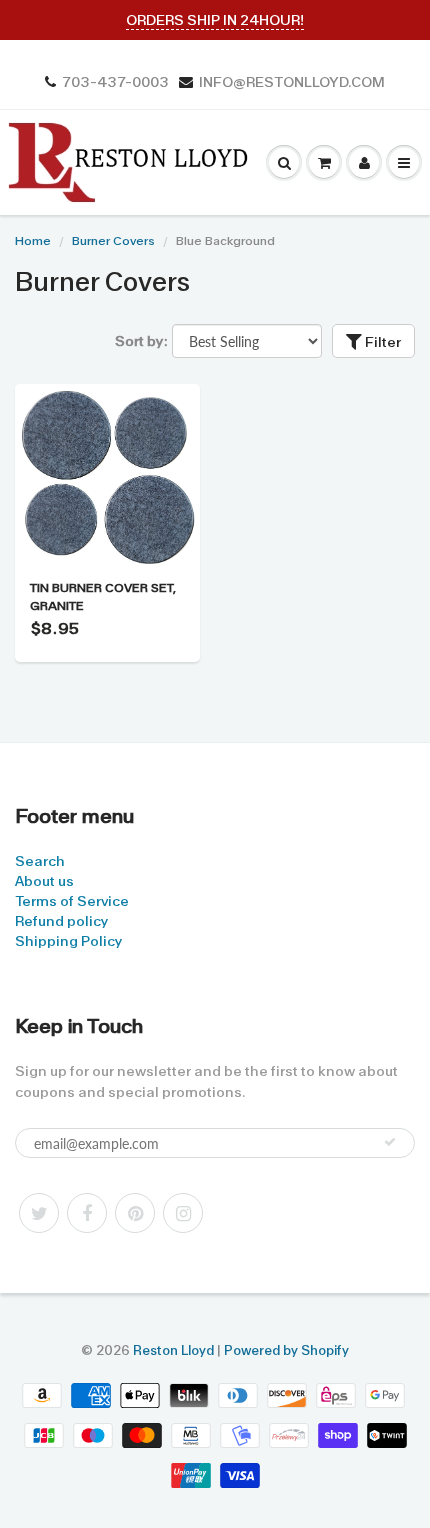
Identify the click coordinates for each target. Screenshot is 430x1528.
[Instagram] (183, 1213)
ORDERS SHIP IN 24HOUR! (215, 20)
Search (40, 861)
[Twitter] (39, 1213)
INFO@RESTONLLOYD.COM (292, 82)
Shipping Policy (68, 941)
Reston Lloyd (173, 1350)
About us (44, 881)
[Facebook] (87, 1213)
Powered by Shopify (286, 1350)
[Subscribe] (390, 1142)
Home (33, 241)
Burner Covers (113, 241)
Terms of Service (72, 901)
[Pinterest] (135, 1213)
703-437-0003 (115, 82)
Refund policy (61, 921)
